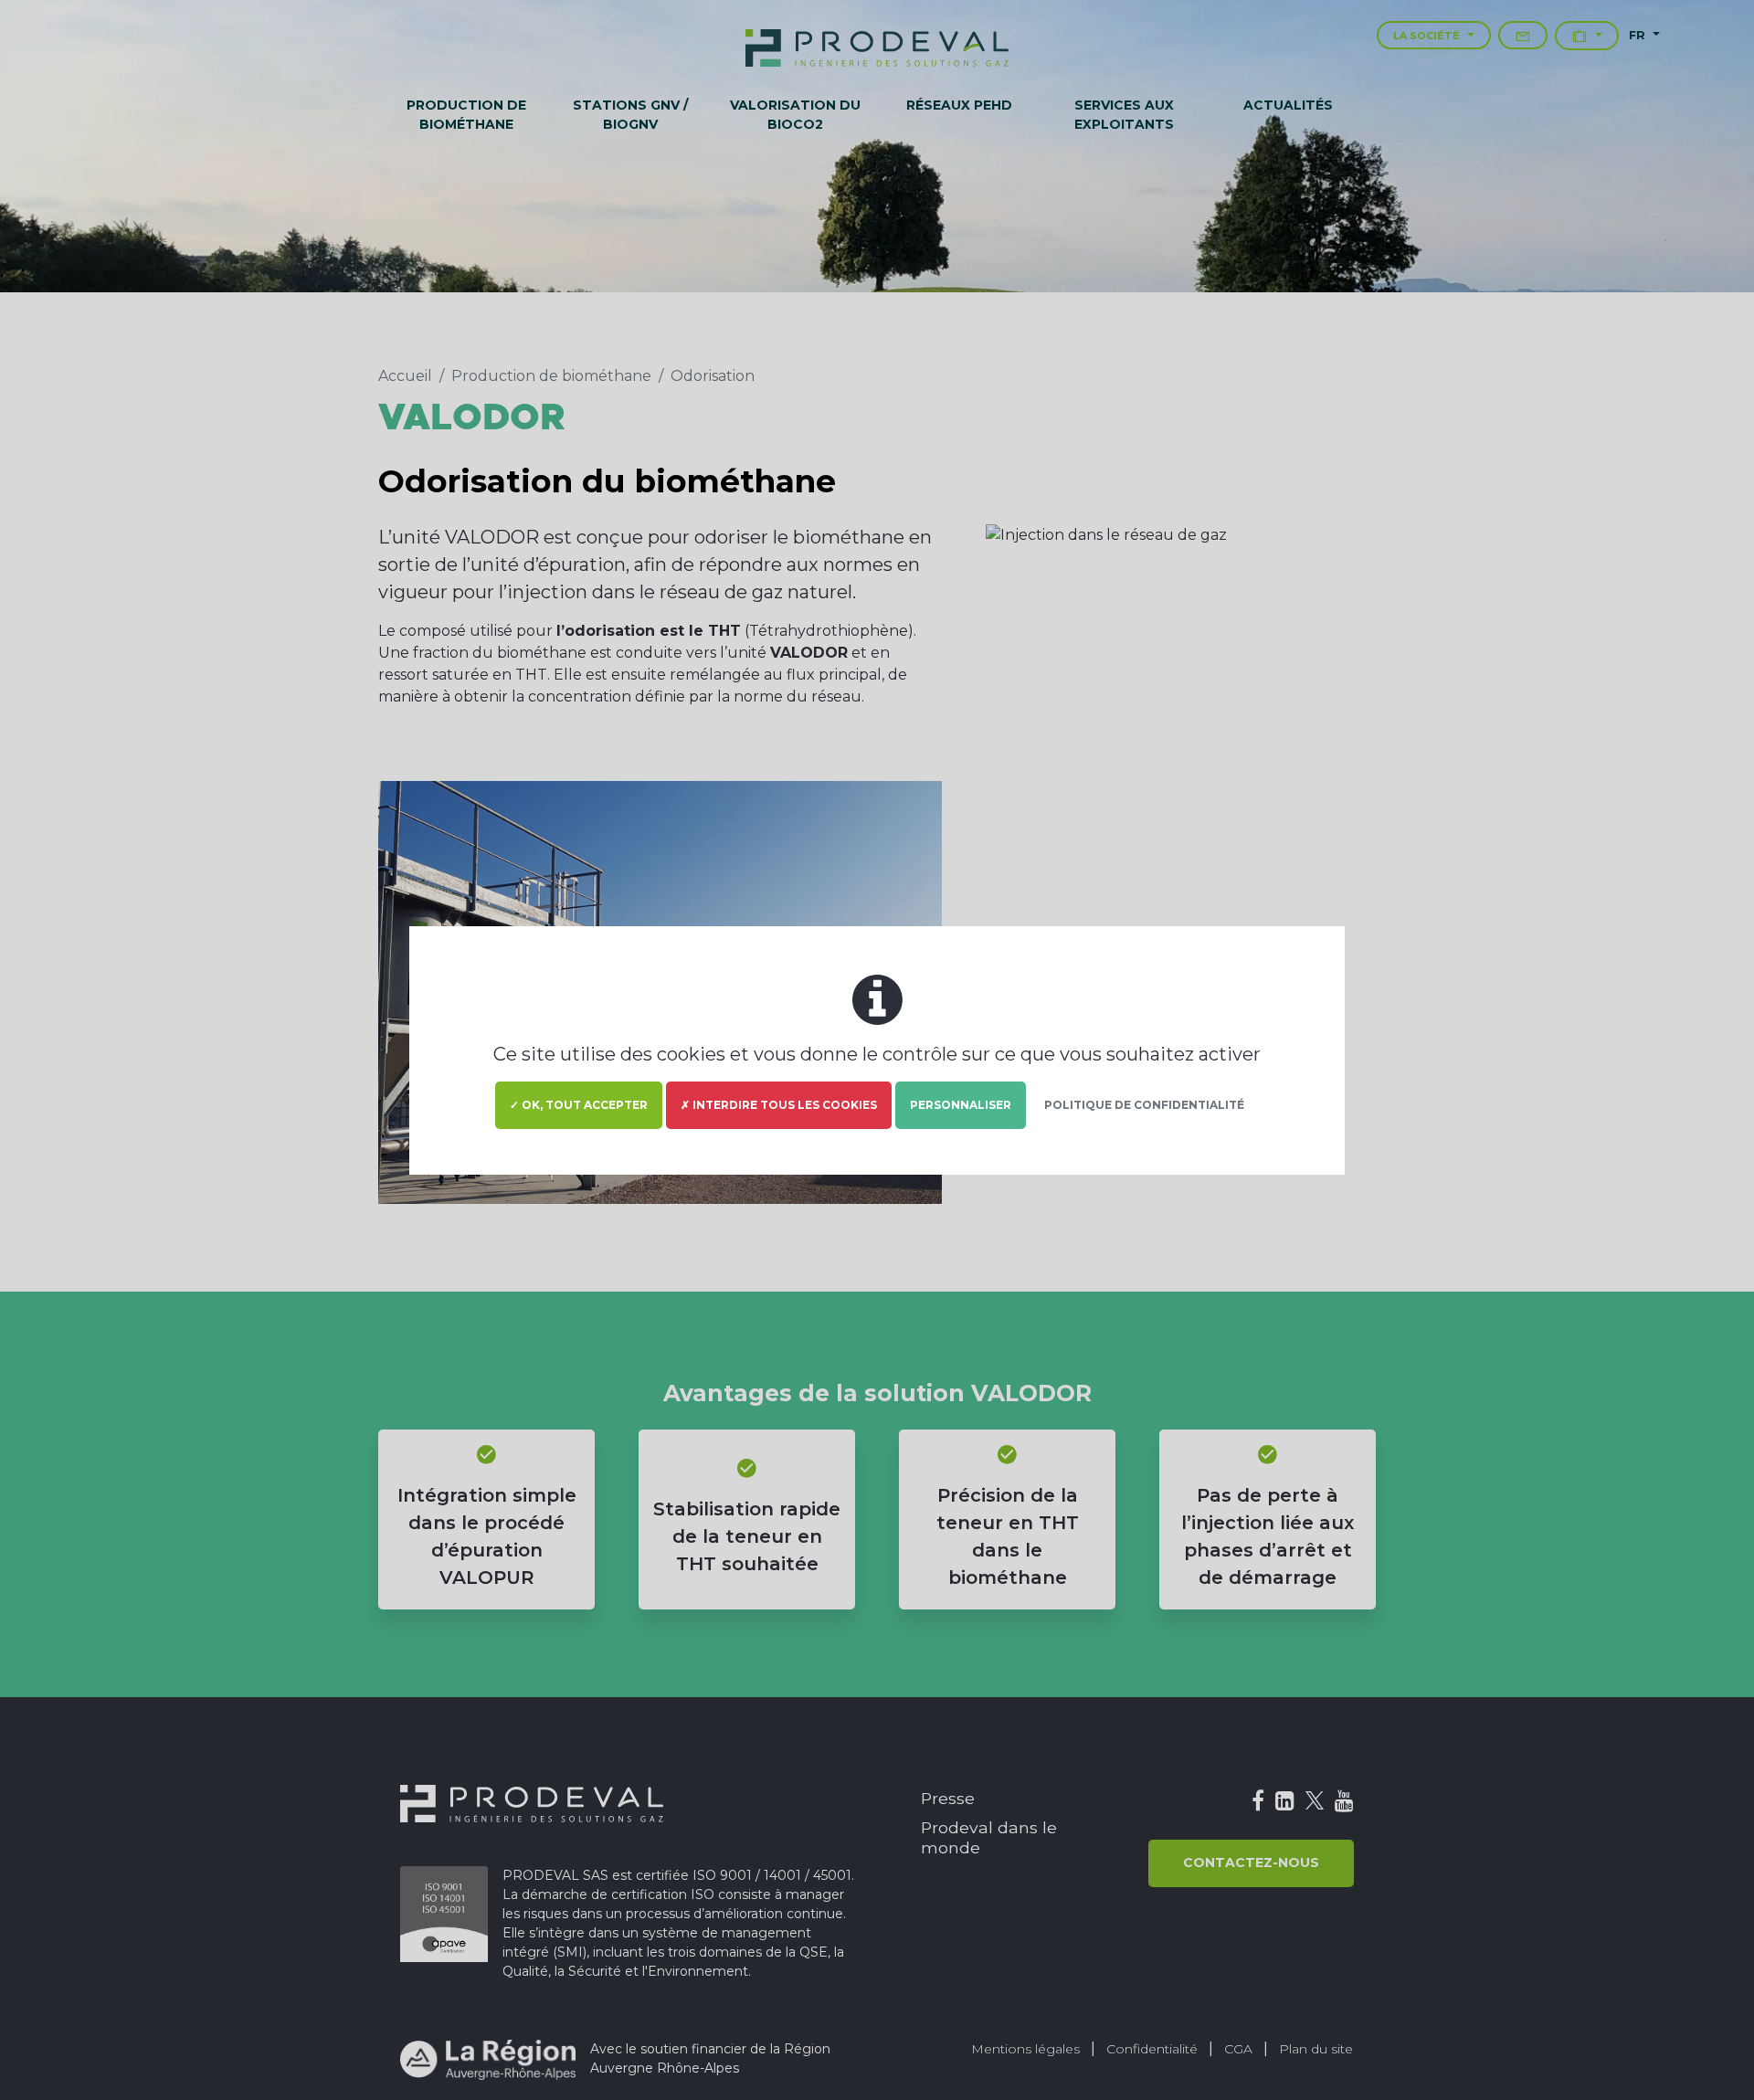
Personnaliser (961, 1105)
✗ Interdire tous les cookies (779, 1105)
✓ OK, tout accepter (579, 1105)
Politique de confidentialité (1144, 1105)
